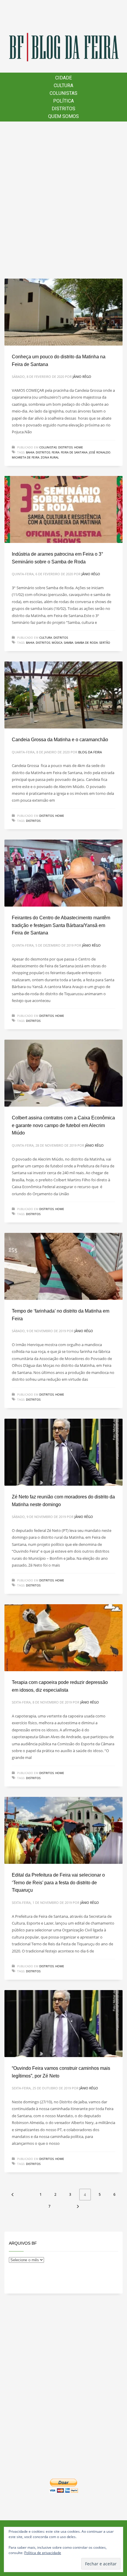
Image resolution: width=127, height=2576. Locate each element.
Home (79, 447)
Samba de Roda (86, 643)
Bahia (30, 452)
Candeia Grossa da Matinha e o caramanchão (60, 740)
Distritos (65, 447)
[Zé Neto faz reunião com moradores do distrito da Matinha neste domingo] (63, 1452)
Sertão (105, 643)
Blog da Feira (90, 752)
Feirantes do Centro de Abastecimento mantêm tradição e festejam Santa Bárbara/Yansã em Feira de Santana (61, 925)
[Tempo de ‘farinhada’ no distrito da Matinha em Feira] (63, 1266)
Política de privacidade (43, 2553)
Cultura (46, 637)
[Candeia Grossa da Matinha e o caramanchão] (63, 695)
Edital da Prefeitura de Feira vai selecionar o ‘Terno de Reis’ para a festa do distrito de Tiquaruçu (58, 1883)
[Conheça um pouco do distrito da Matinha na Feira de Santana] (63, 312)
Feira (56, 452)
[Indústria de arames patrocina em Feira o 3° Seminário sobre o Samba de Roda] (63, 509)
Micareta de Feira (26, 457)
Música (57, 643)
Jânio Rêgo (82, 377)
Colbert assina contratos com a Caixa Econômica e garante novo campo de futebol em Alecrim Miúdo (63, 1125)
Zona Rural (50, 457)
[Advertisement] (63, 200)
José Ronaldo (100, 452)
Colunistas (48, 447)
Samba (69, 643)
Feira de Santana (74, 452)
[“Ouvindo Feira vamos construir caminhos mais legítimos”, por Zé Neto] (63, 2024)
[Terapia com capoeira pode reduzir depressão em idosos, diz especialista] (63, 1638)
